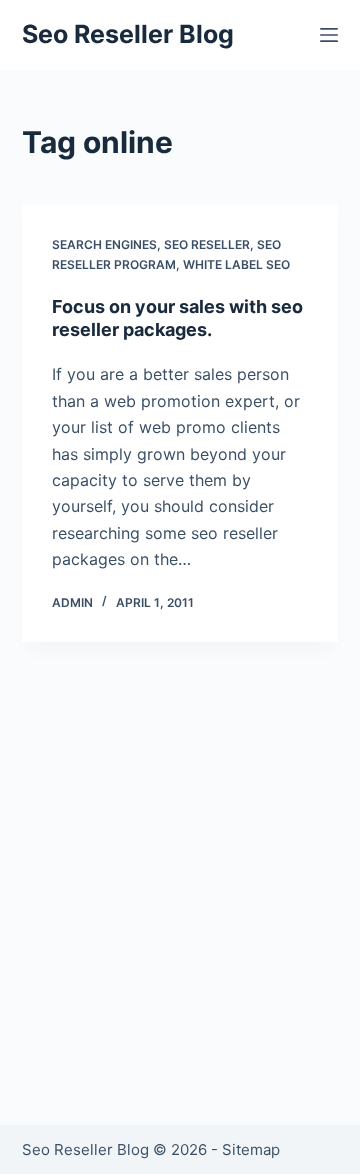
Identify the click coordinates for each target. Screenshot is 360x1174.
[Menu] (329, 35)
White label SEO (236, 264)
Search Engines (104, 244)
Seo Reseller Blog (128, 34)
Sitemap (251, 1149)
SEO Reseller (207, 244)
